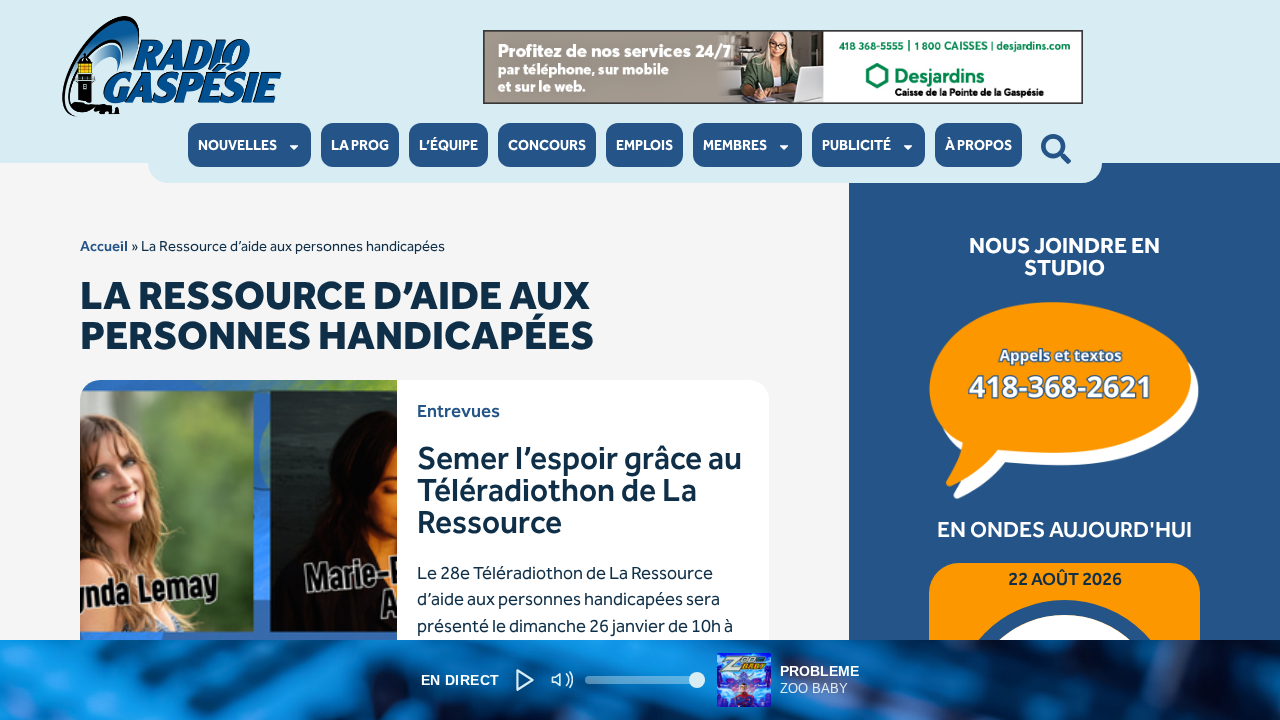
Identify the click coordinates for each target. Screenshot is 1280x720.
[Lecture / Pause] (525, 680)
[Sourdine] (561, 680)
